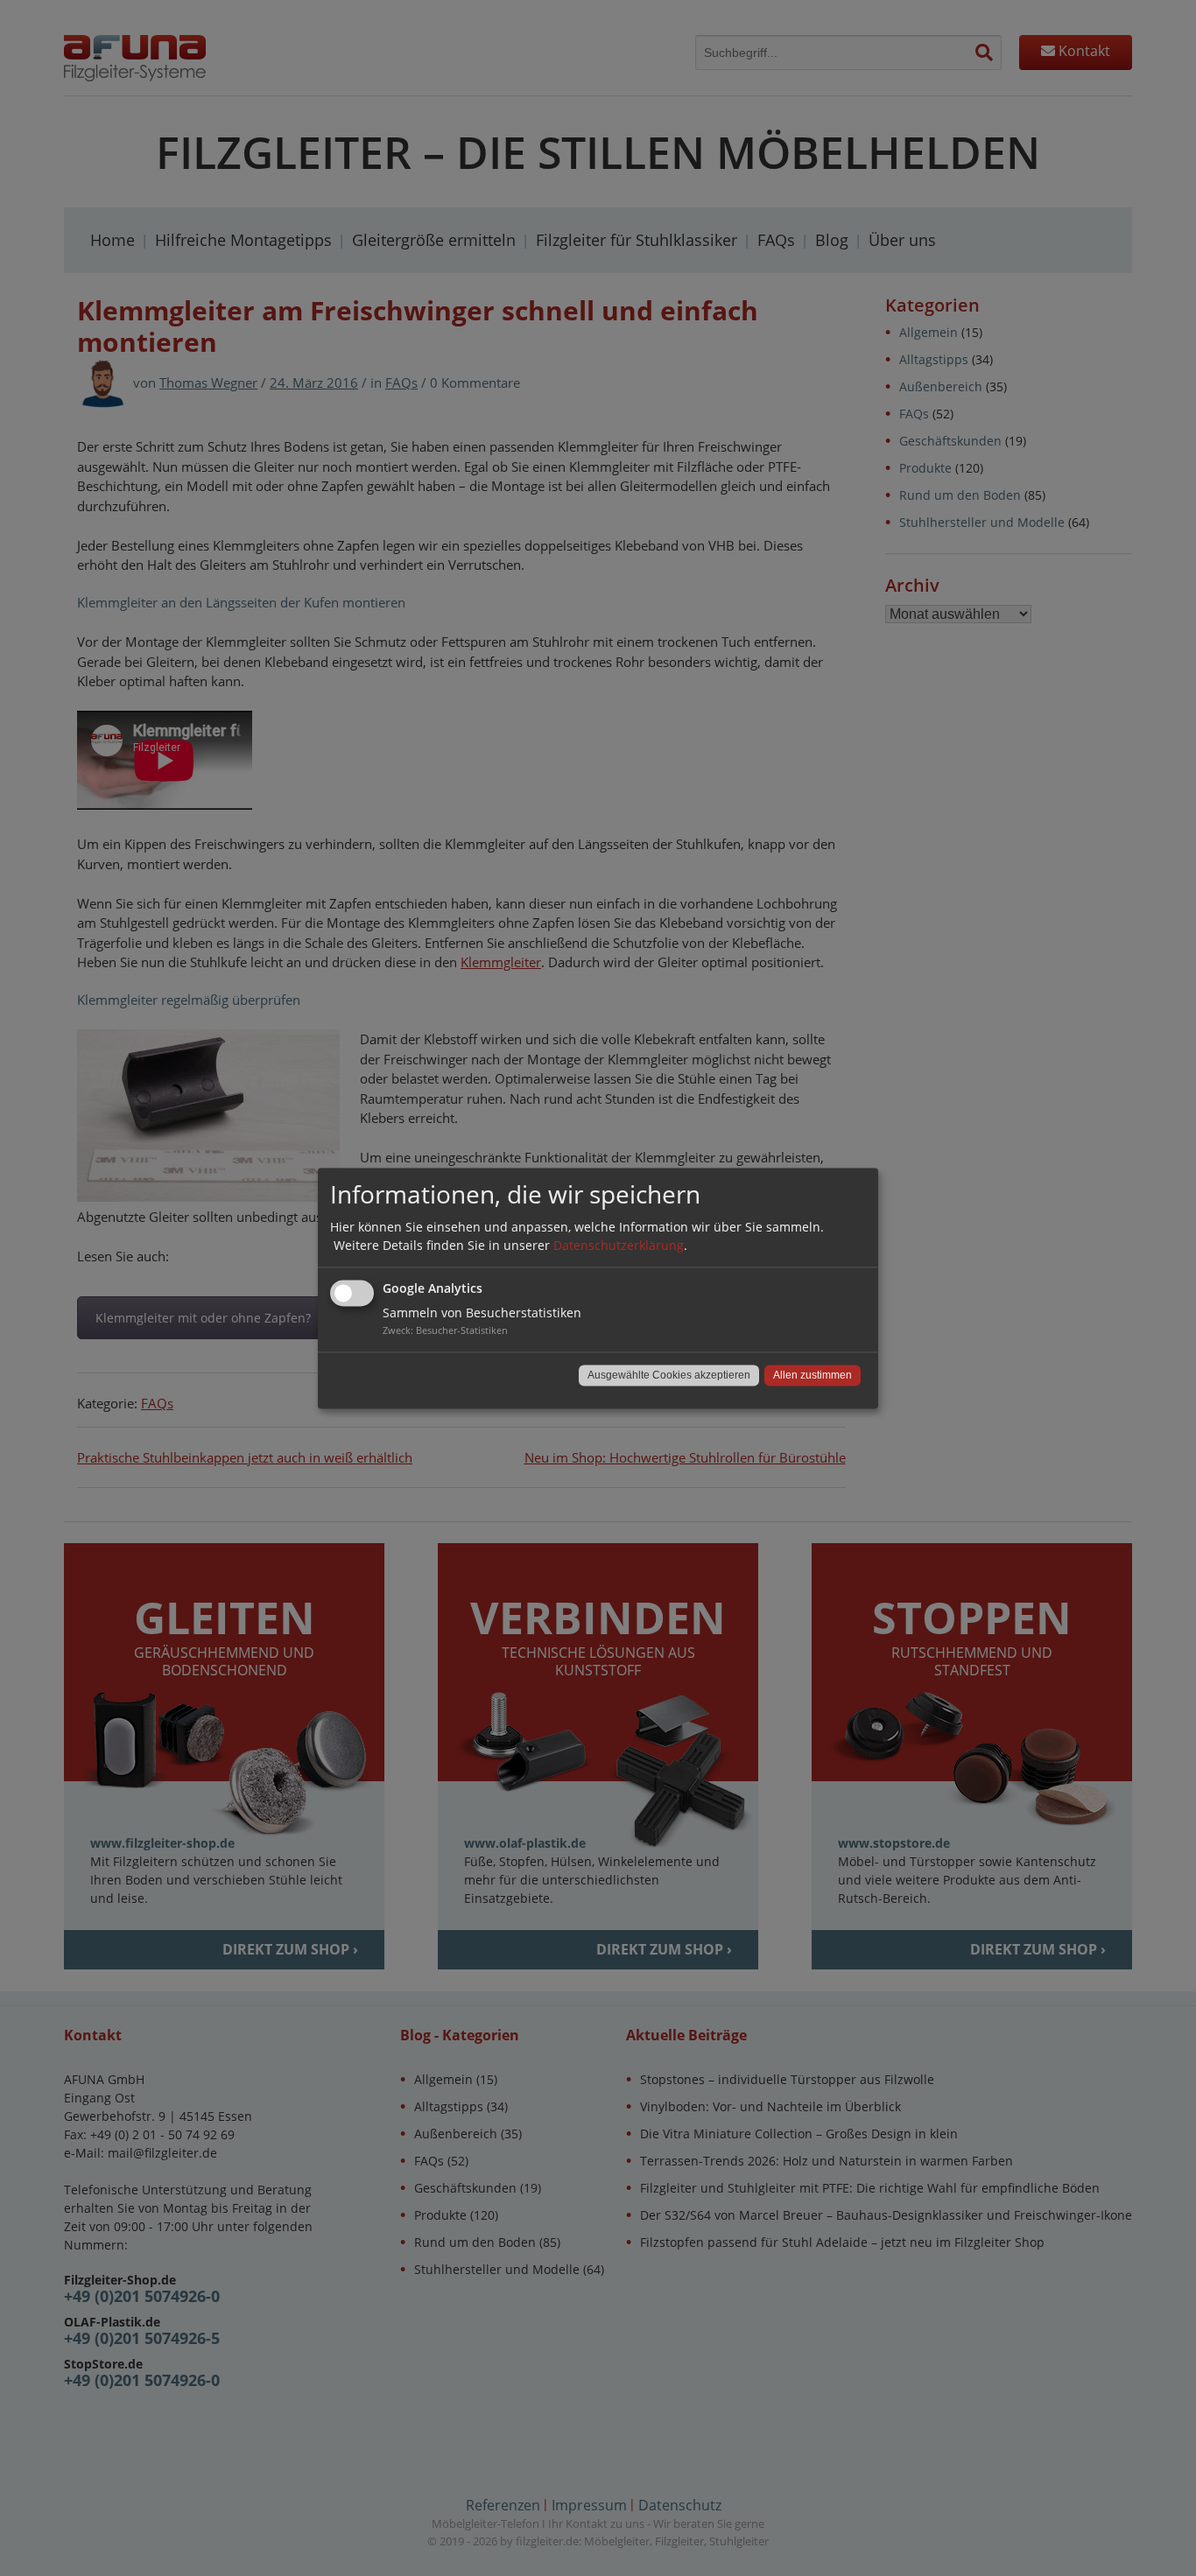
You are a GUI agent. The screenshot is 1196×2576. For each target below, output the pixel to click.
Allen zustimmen (813, 1375)
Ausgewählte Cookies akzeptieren (669, 1375)
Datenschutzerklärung (619, 1245)
